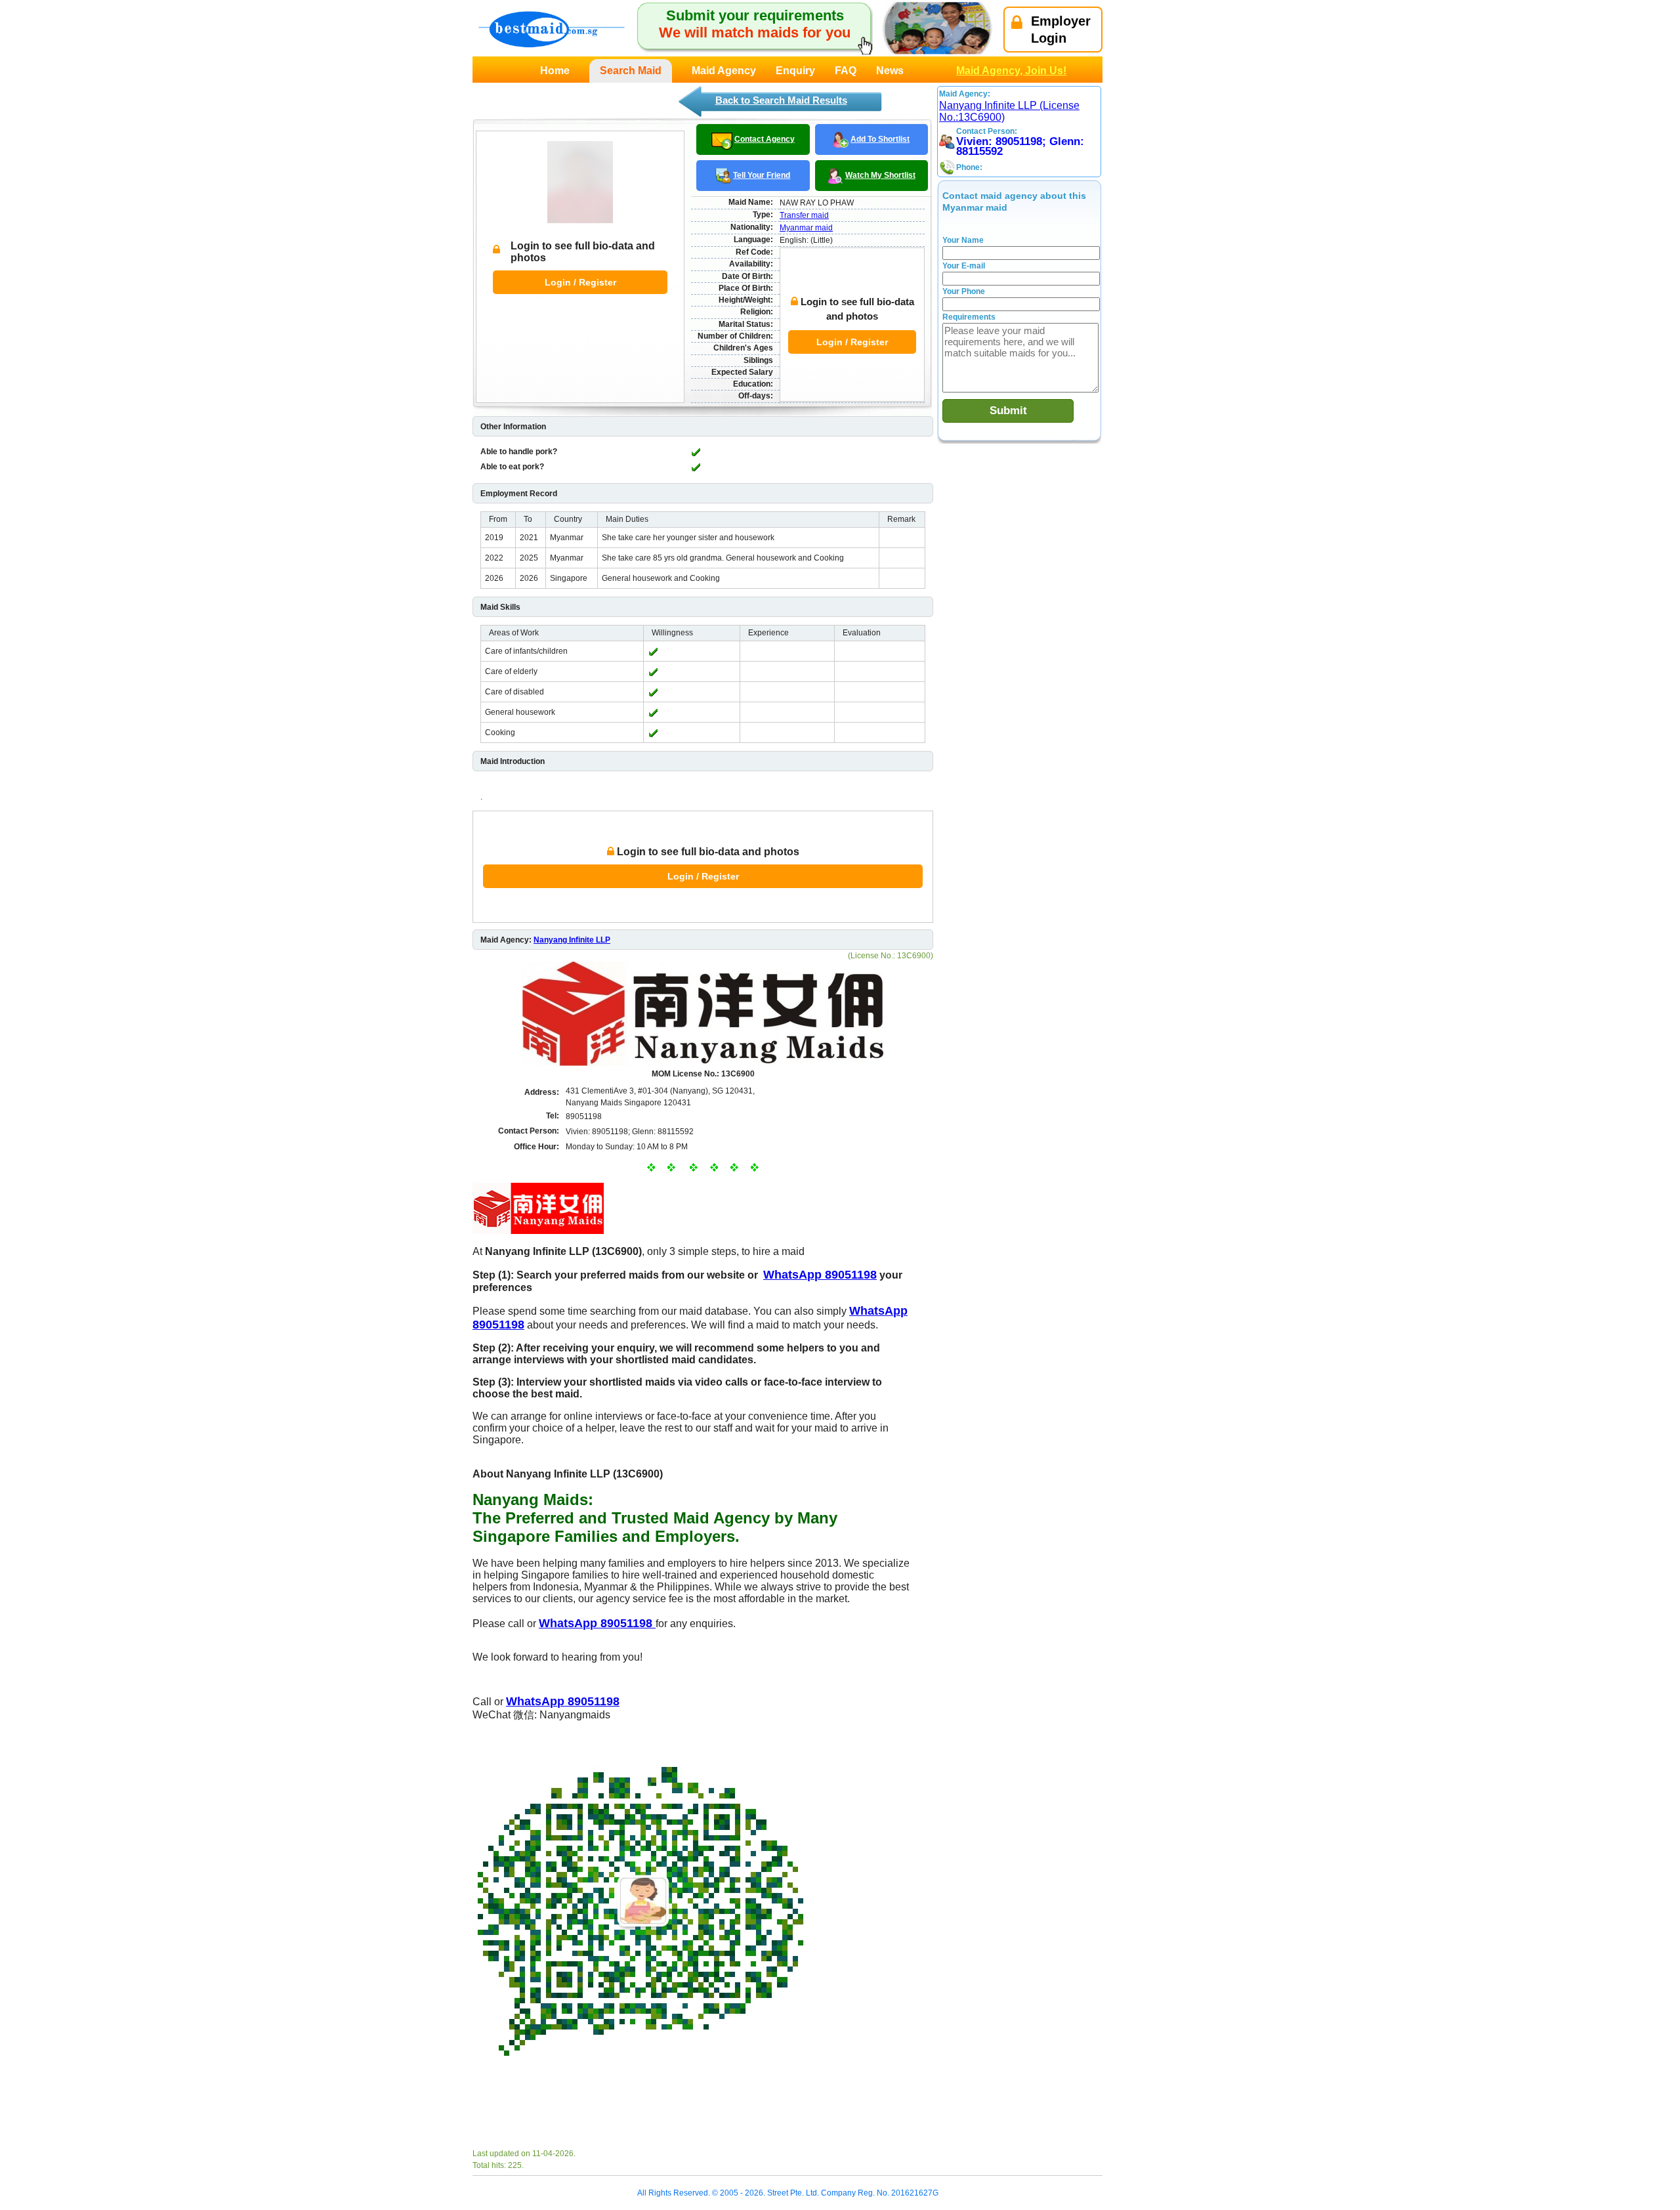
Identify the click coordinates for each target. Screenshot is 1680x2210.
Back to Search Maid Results (781, 100)
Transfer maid (804, 215)
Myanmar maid (806, 228)
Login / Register (580, 282)
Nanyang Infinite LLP (572, 940)
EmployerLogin (1061, 30)
